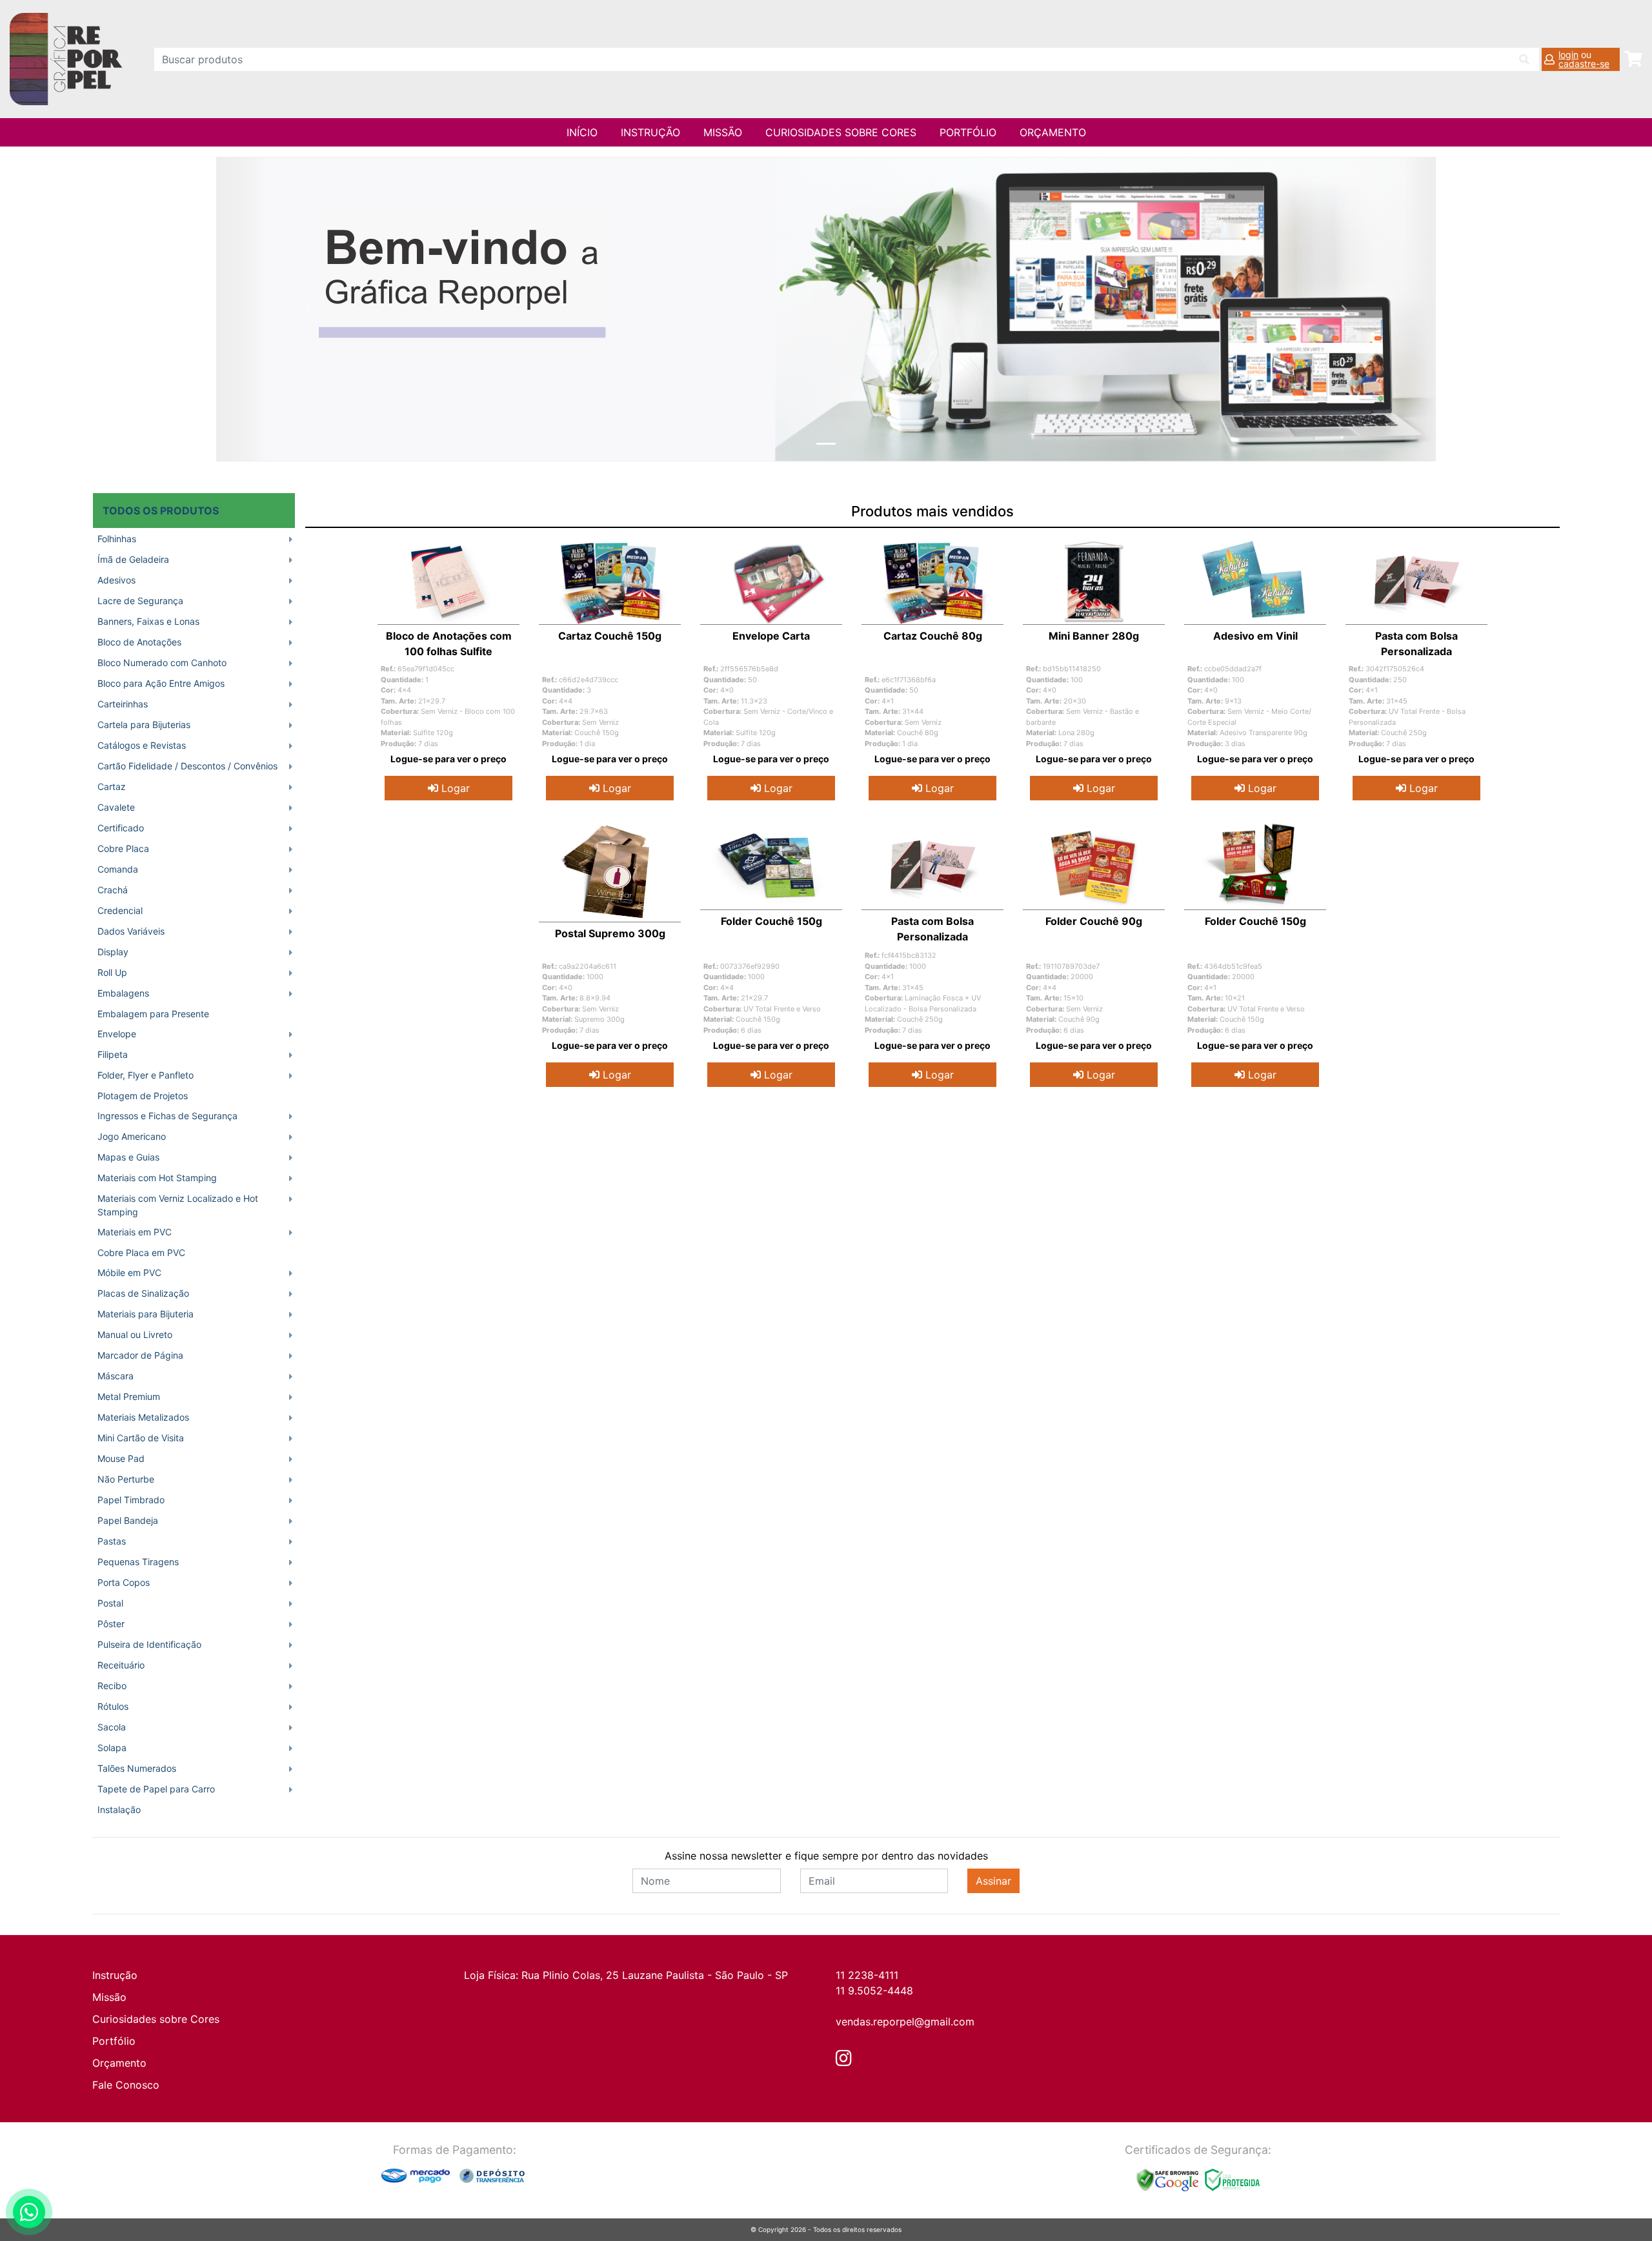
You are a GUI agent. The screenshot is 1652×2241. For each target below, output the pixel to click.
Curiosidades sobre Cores (841, 132)
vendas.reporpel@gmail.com (905, 2022)
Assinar (993, 1881)
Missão (723, 132)
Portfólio (968, 132)
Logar (454, 788)
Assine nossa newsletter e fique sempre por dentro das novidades (826, 1856)
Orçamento (119, 2063)
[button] (308, 309)
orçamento (1053, 132)
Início (582, 132)
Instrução (650, 132)
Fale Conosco (126, 2085)
